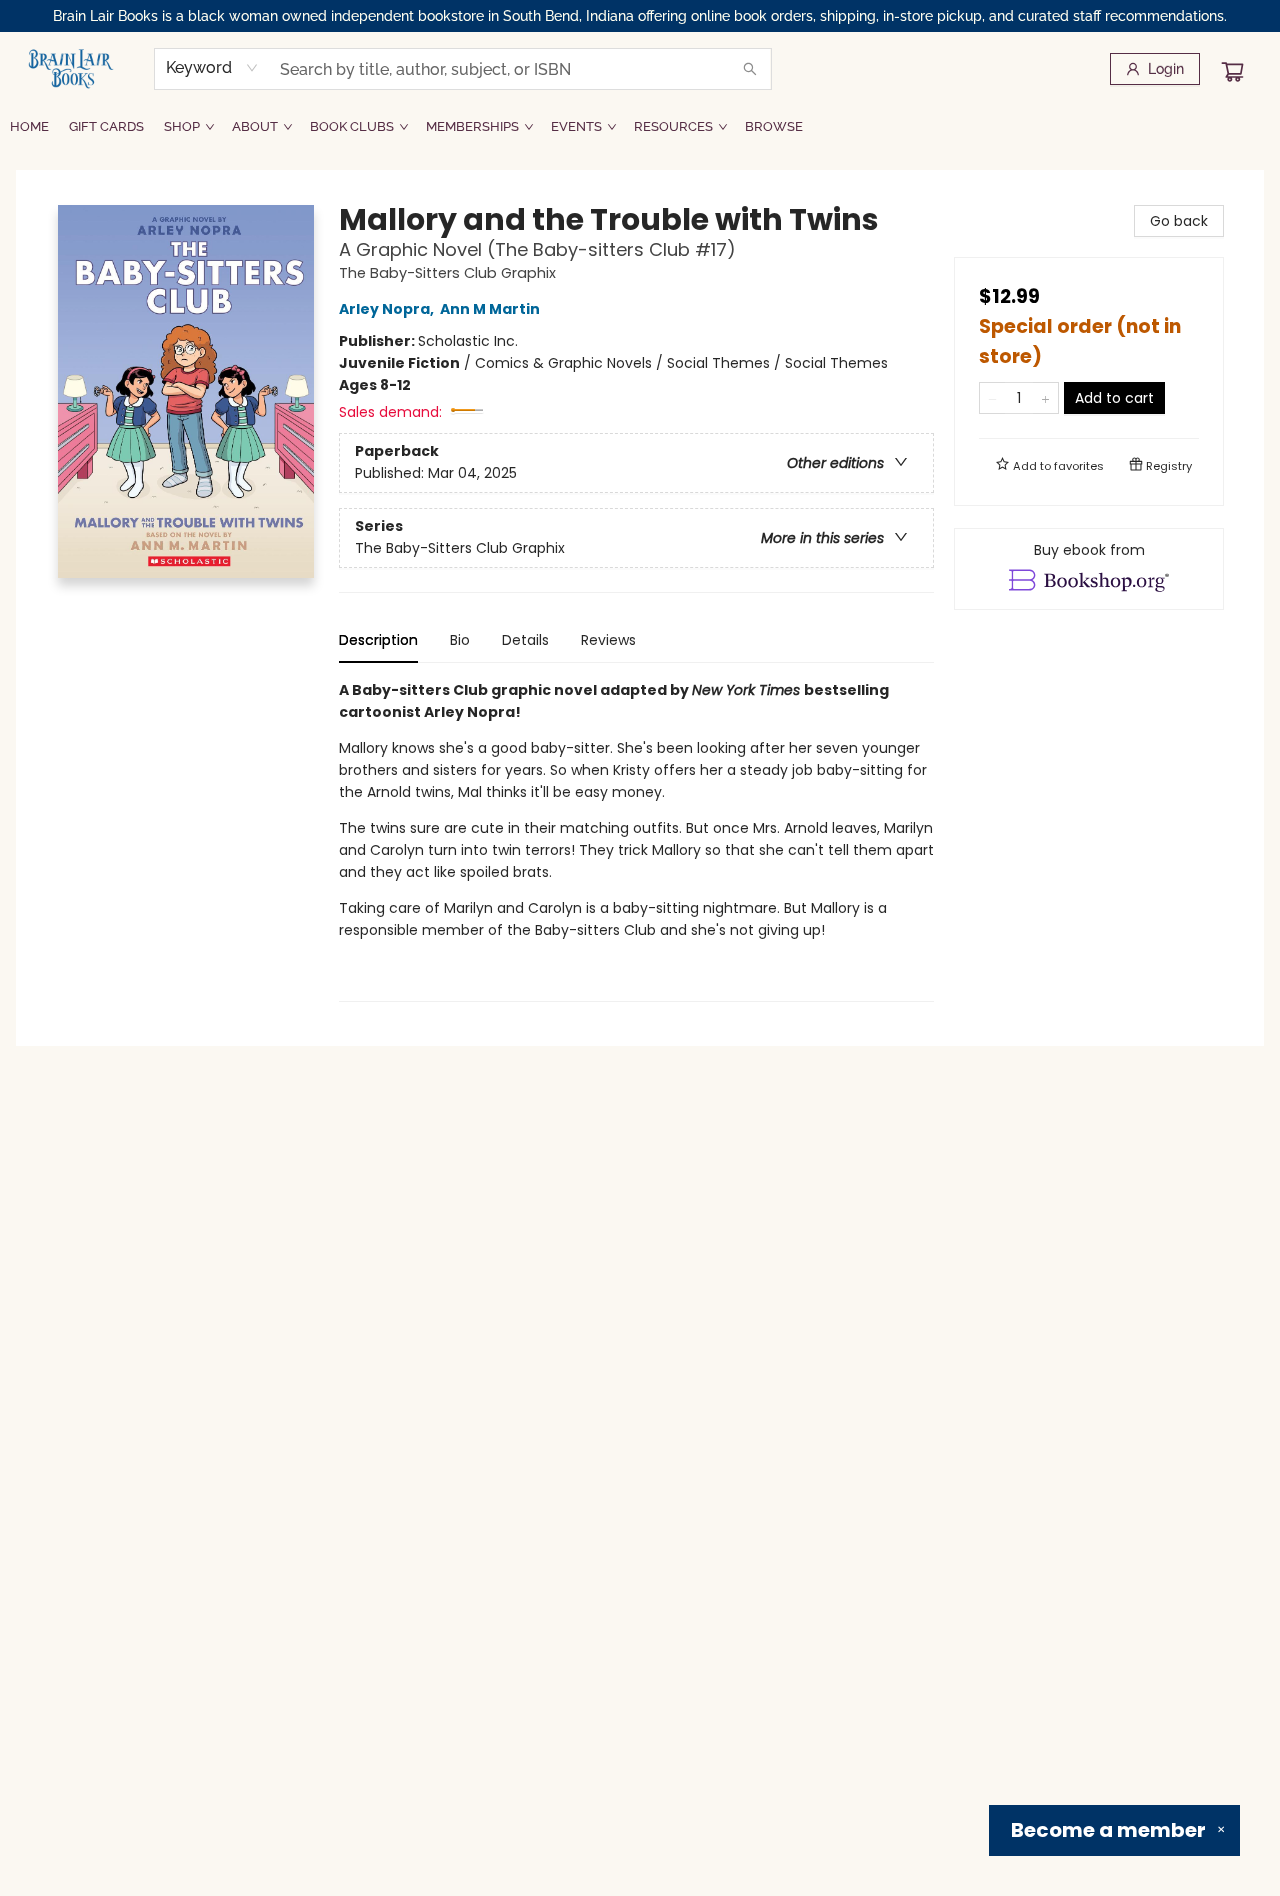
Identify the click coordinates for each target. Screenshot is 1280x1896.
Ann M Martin (490, 309)
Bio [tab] (460, 640)
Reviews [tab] (608, 640)
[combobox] (212, 68)
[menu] (640, 127)
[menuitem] (29, 127)
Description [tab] (378, 640)
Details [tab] (525, 640)
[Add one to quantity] (1045, 398)
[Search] (750, 69)
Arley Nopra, (388, 309)
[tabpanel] (636, 840)
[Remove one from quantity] (992, 398)
